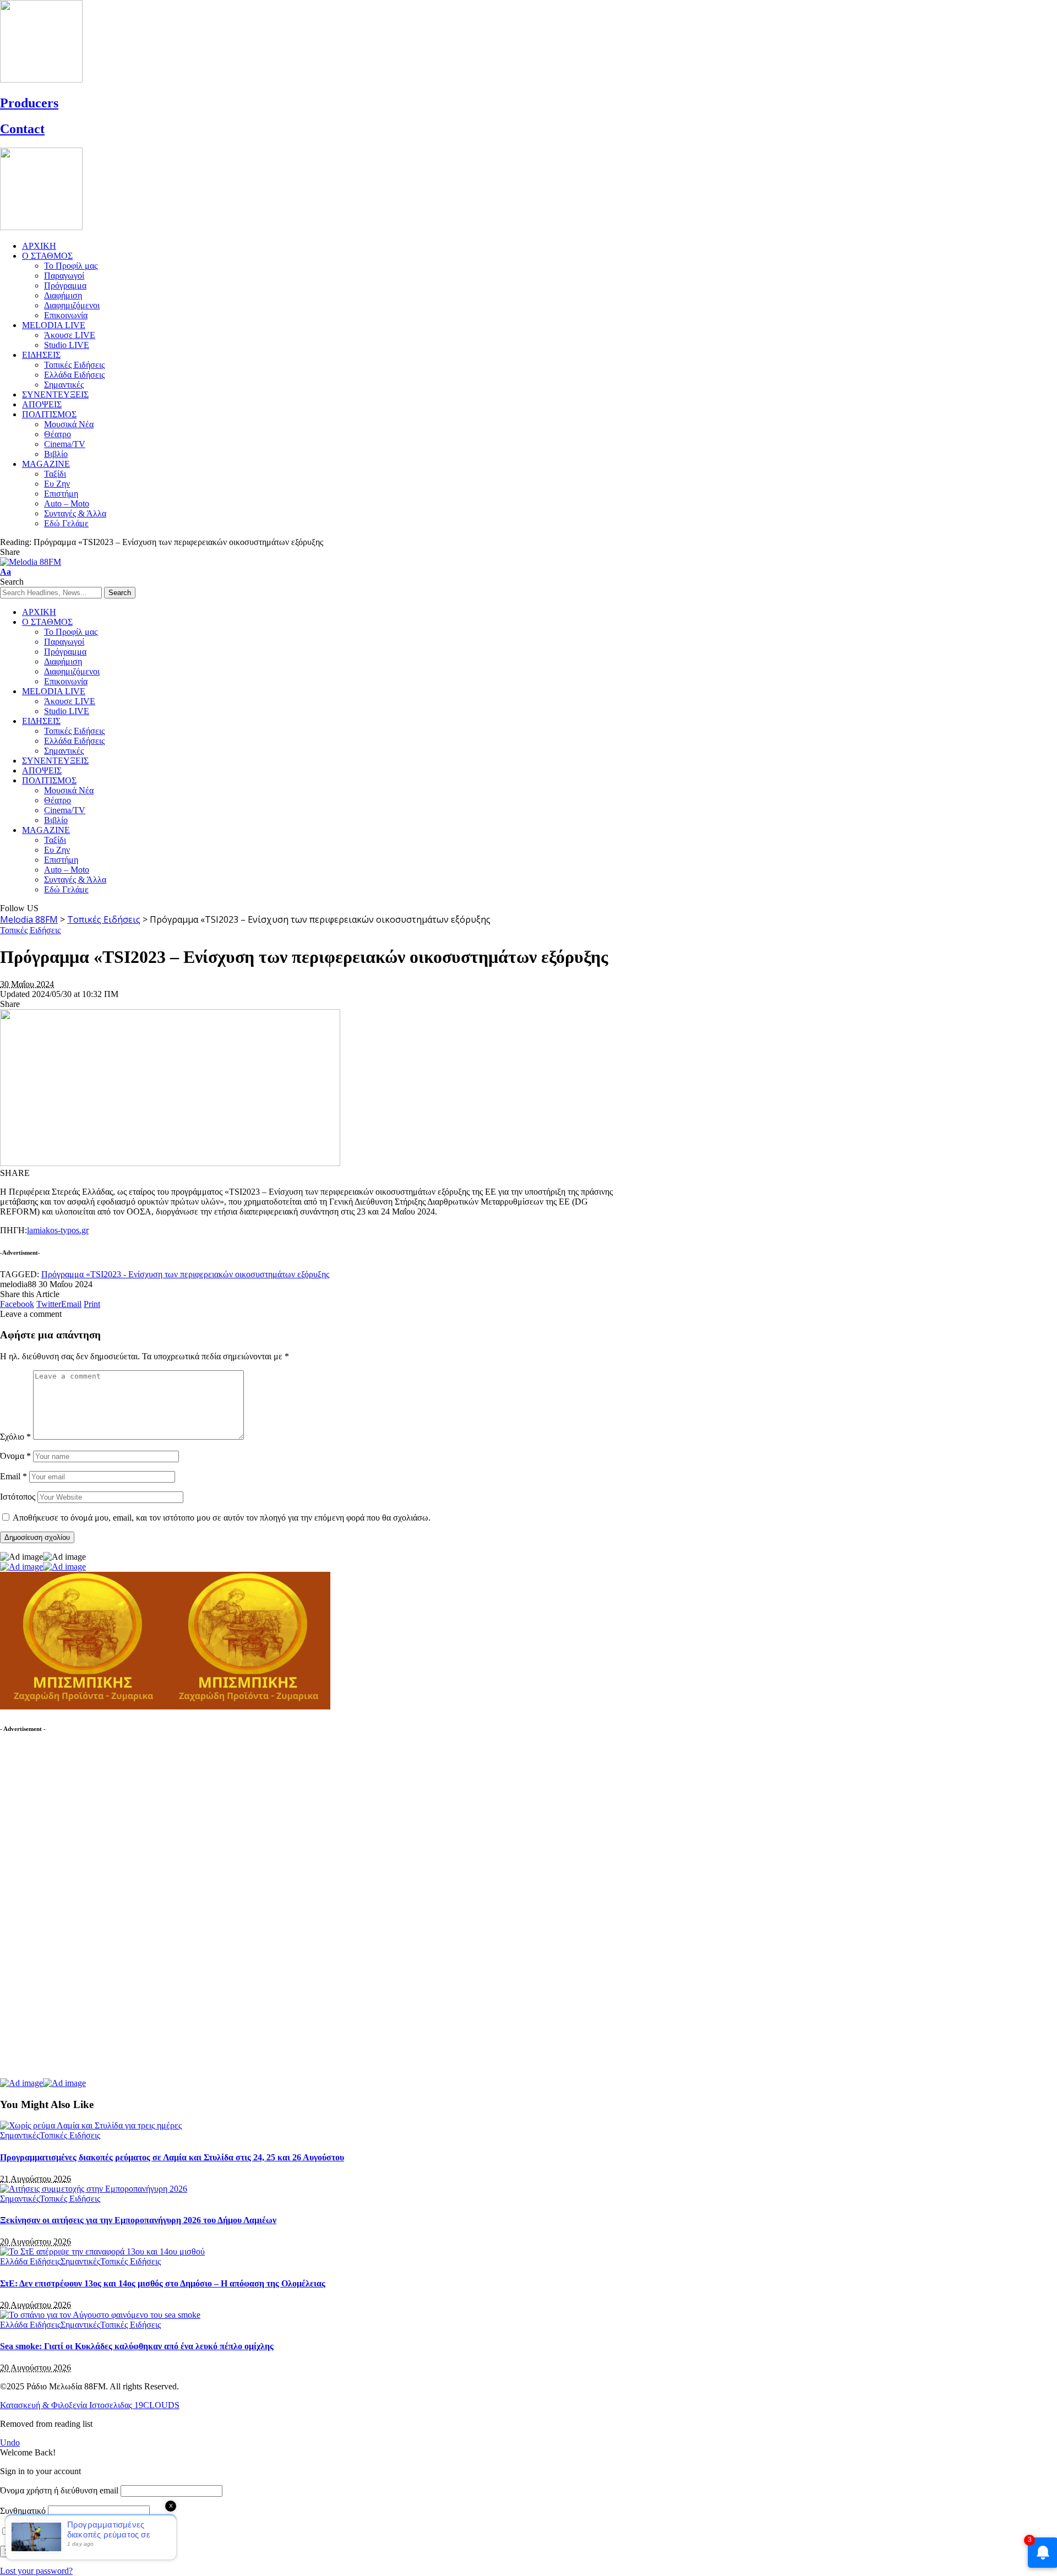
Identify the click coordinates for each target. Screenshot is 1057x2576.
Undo (10, 2442)
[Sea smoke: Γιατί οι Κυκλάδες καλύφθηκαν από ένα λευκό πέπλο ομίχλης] (100, 2315)
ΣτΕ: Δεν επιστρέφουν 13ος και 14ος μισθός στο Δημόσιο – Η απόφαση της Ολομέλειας (163, 2283)
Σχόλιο (15, 1437)
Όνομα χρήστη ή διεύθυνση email (59, 2490)
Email (13, 1476)
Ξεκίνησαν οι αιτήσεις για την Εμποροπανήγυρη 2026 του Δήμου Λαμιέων (138, 2220)
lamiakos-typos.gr (58, 1230)
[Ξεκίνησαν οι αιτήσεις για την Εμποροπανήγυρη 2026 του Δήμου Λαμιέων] (94, 2189)
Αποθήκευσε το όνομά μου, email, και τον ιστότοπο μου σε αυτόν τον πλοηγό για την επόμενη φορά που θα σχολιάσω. (222, 1518)
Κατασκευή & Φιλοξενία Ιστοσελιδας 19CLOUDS (90, 2405)
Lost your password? (36, 2571)
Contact (22, 129)
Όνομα (15, 1456)
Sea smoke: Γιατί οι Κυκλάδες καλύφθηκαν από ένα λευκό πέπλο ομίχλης (137, 2346)
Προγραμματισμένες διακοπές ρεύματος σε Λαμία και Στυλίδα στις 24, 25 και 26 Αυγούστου (172, 2157)
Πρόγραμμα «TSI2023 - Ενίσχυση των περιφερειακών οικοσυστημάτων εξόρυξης (185, 1274)
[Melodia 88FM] (31, 562)
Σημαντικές (20, 2135)
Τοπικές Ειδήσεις (30, 930)
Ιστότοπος (18, 1497)
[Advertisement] (83, 1911)
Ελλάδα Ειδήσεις (30, 2261)
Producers (29, 103)
